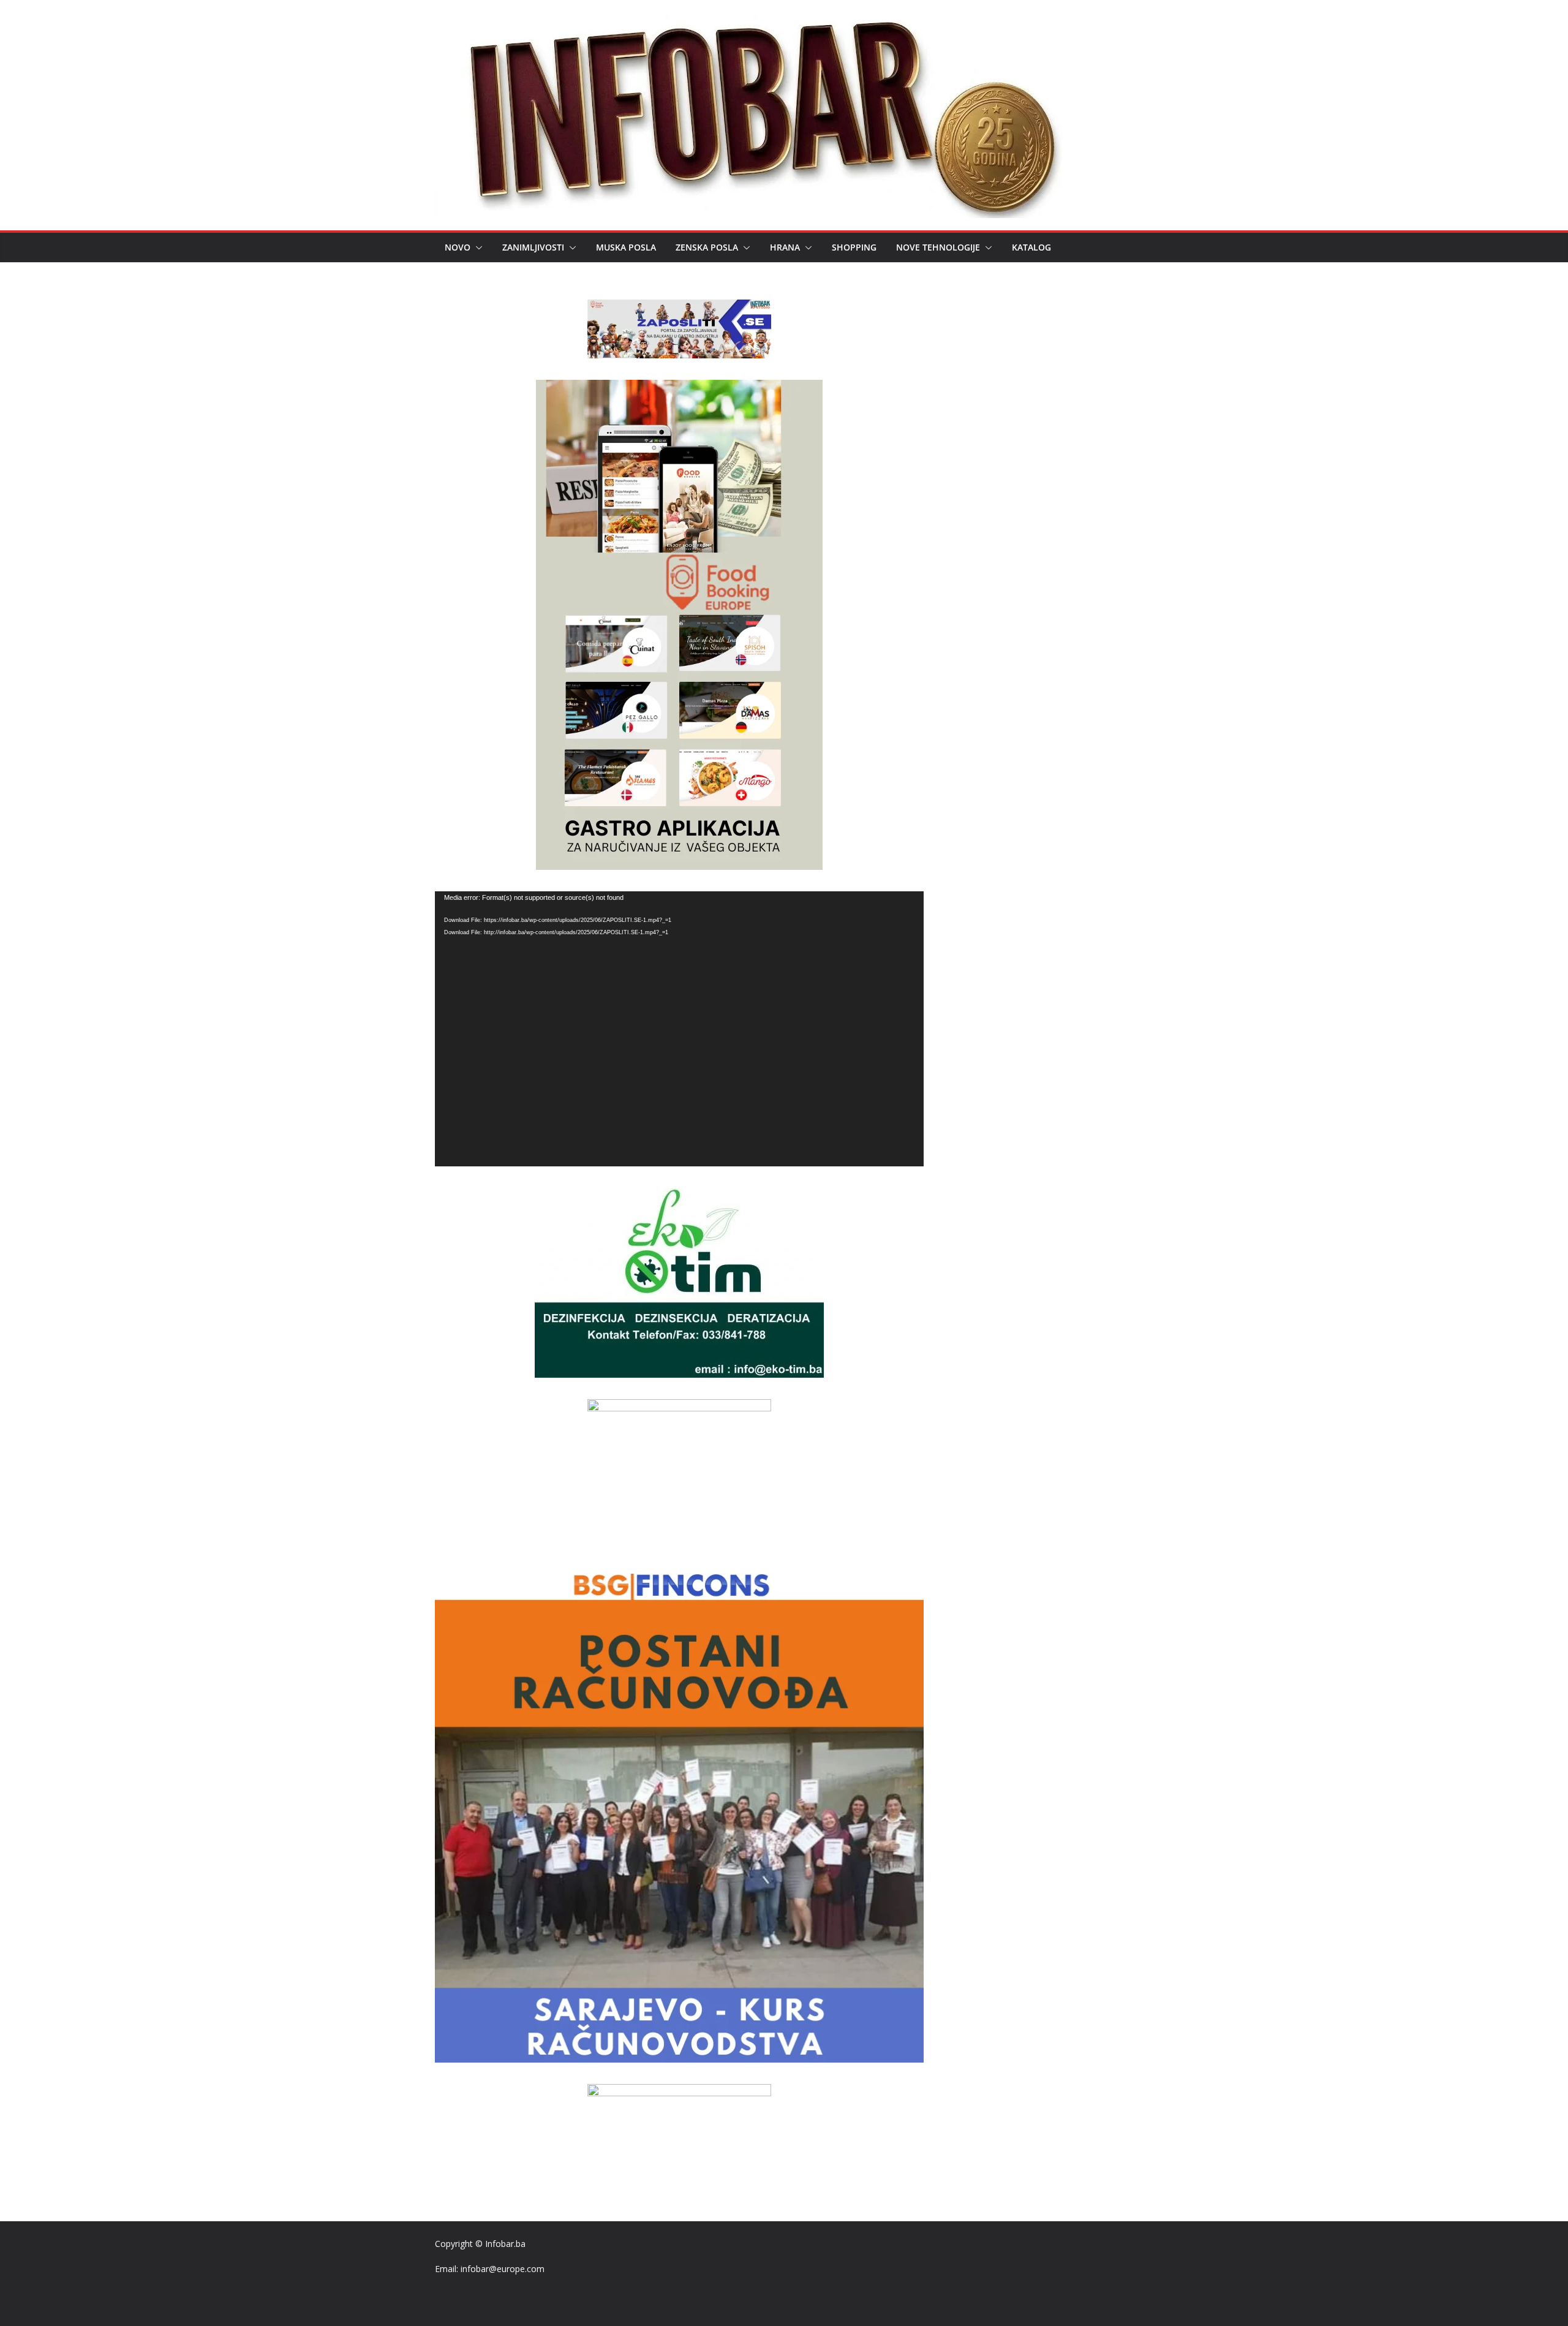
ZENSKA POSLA (707, 247)
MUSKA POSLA (626, 247)
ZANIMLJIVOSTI (533, 247)
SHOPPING (854, 247)
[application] (679, 1029)
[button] (477, 247)
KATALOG (1031, 247)
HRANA (785, 247)
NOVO (458, 247)
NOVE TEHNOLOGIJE (938, 247)
